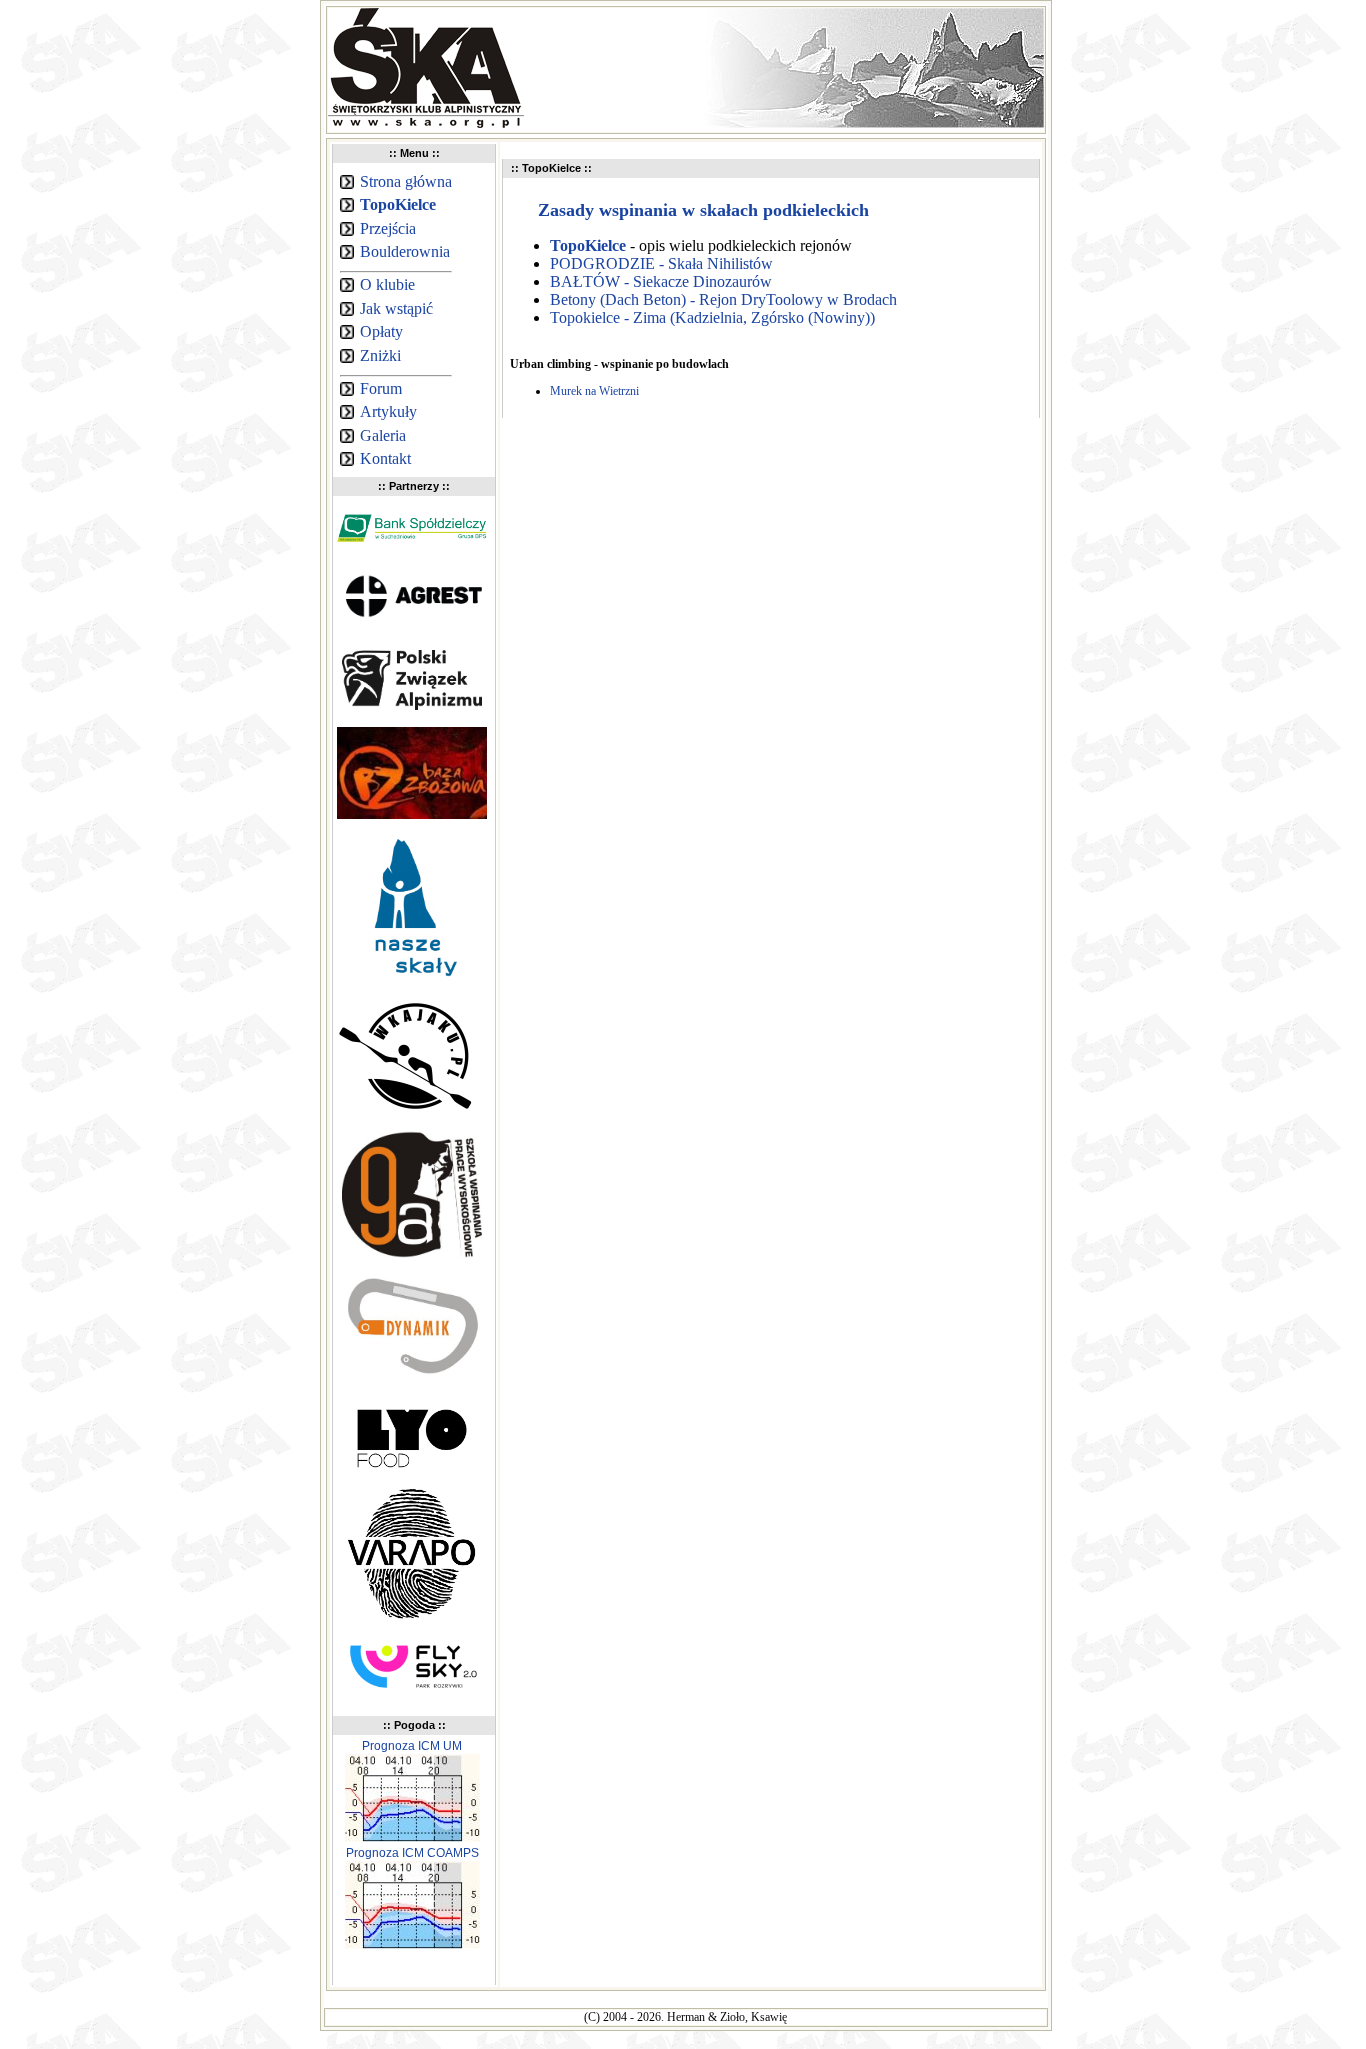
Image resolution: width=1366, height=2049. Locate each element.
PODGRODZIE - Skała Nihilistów (661, 263)
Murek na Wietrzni (594, 391)
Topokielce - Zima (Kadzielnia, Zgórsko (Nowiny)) (712, 317)
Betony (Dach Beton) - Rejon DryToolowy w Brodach (723, 299)
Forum (381, 388)
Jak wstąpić (396, 308)
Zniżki (380, 355)
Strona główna (406, 181)
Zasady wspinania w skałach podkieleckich (703, 210)
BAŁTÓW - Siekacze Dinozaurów (661, 281)
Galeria (383, 435)
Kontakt (385, 458)
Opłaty (381, 331)
